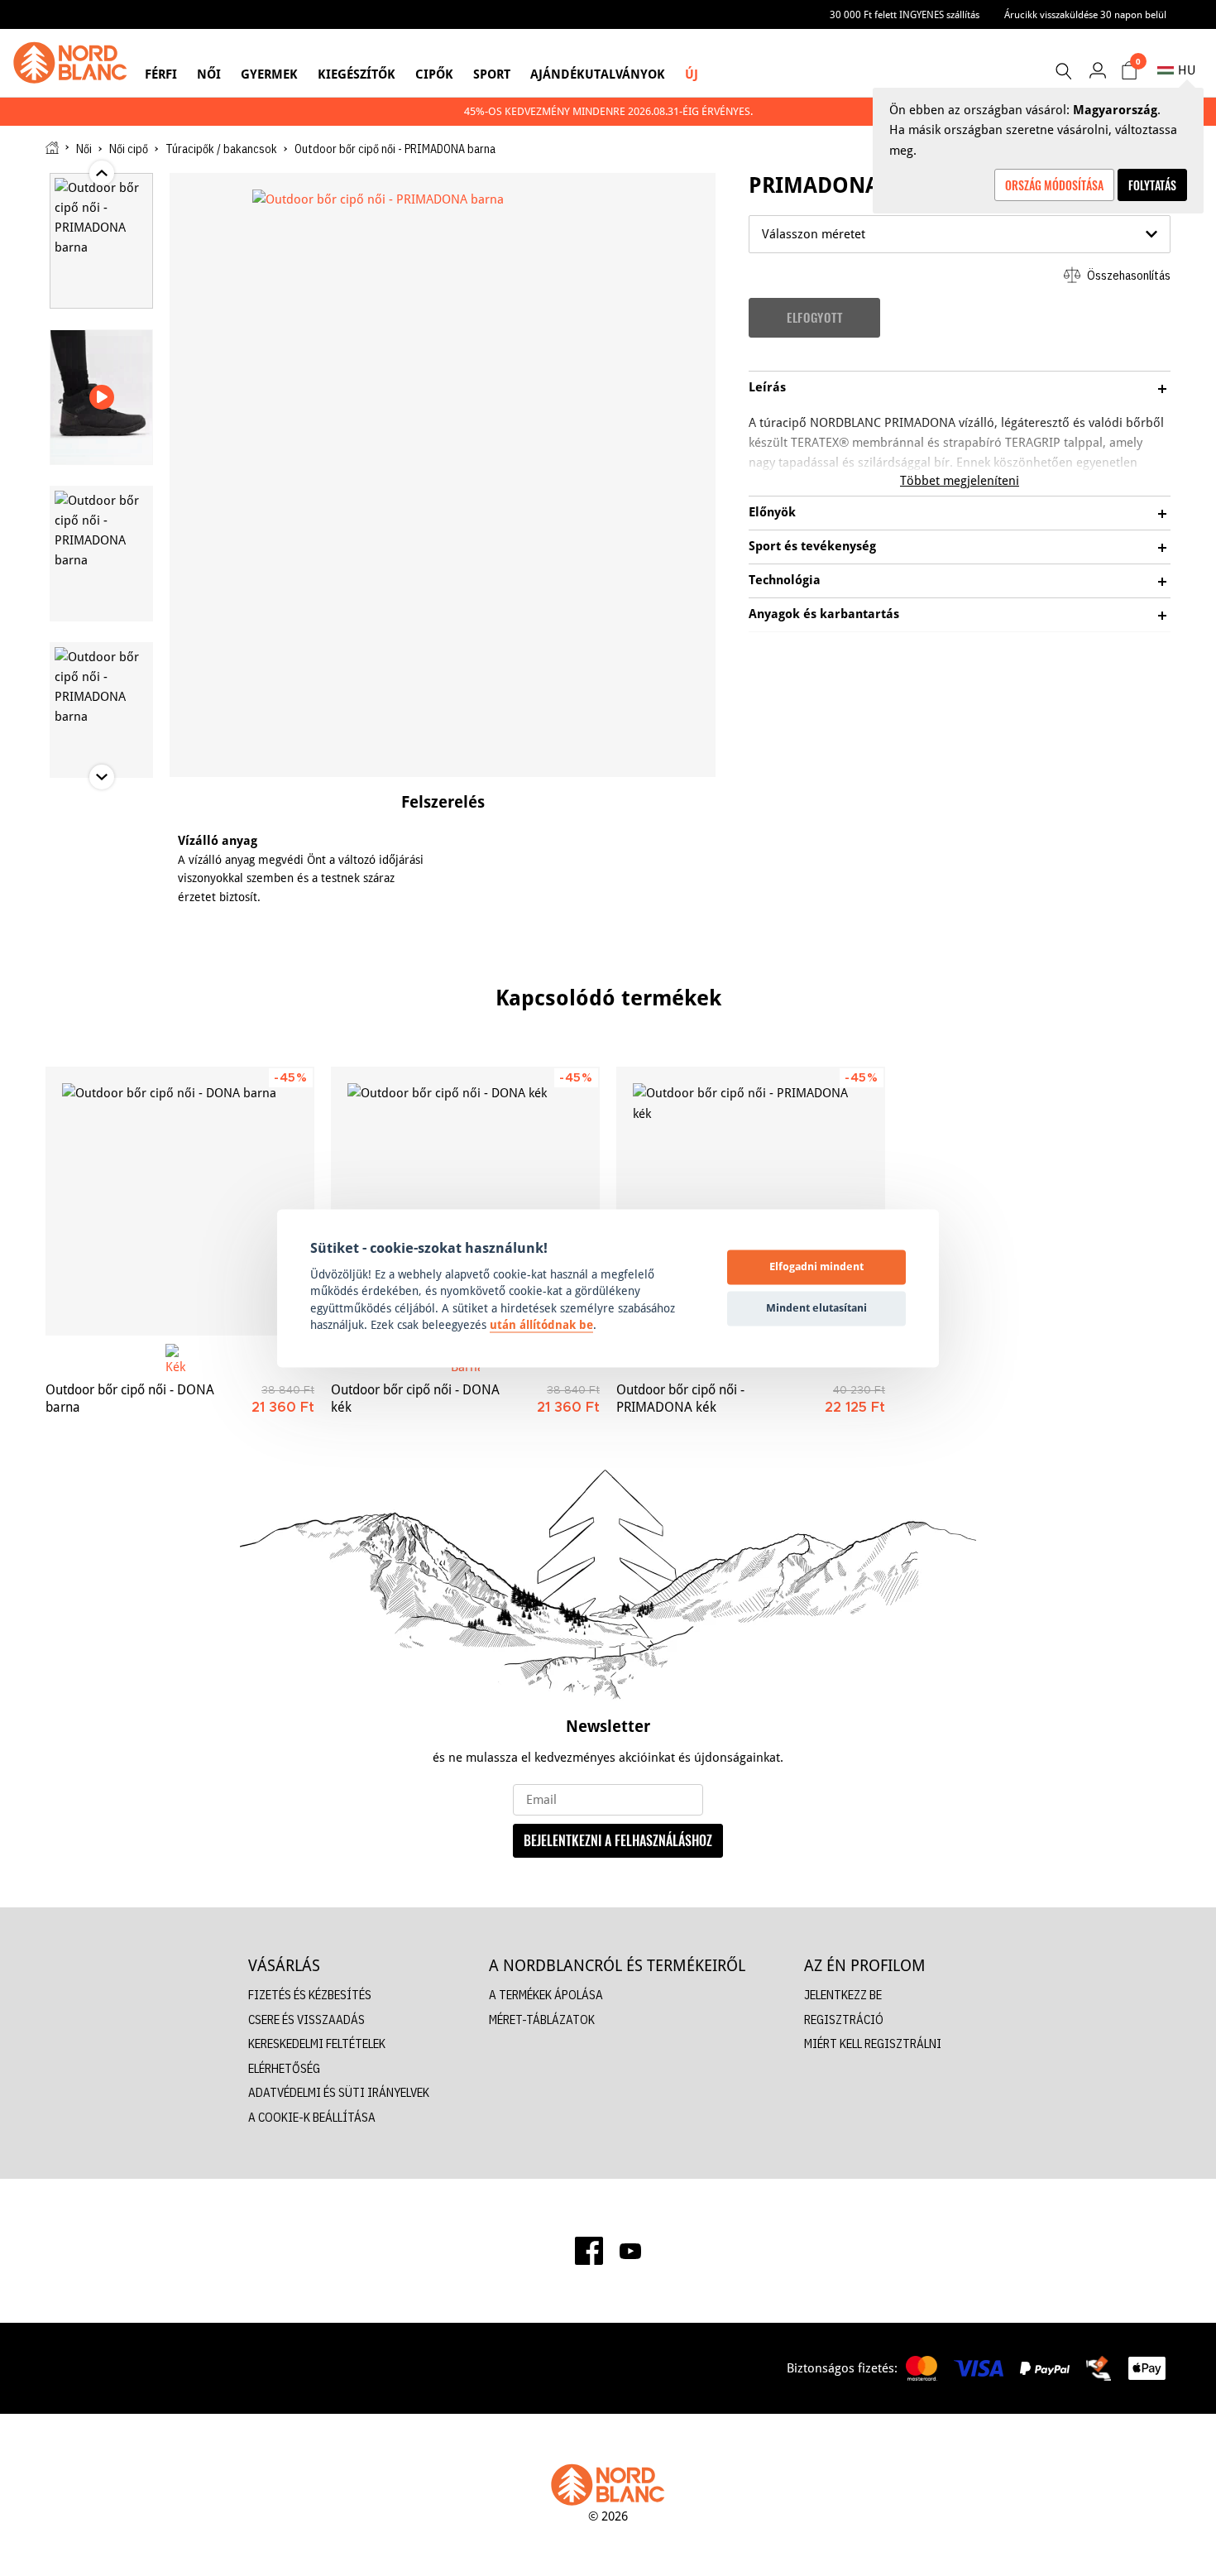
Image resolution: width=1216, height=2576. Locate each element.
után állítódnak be (541, 1326)
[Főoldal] (52, 148)
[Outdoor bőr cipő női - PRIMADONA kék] (751, 1201)
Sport (492, 74)
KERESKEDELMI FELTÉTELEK (317, 2044)
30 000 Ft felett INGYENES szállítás (905, 14)
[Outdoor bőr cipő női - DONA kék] (465, 1201)
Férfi (161, 74)
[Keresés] (1063, 71)
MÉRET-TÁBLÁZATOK (542, 2020)
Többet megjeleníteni (960, 480)
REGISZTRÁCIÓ (844, 2020)
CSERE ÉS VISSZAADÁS (306, 2020)
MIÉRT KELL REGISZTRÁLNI (873, 2044)
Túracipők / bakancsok (221, 149)
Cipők (434, 74)
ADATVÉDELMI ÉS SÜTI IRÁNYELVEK (339, 2092)
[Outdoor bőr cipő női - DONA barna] (180, 1201)
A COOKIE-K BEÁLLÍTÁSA (312, 2117)
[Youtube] (630, 2251)
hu (1187, 70)
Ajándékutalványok (598, 74)
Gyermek (269, 74)
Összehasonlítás (1127, 275)
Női (209, 74)
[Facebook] (589, 2251)
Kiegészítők (357, 74)
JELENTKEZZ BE (843, 1995)
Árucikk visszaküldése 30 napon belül (1085, 14)
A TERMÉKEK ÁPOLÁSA (546, 1995)
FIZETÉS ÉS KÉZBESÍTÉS (310, 1995)
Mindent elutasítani (816, 1308)
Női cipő (129, 149)
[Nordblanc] (70, 63)
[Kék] (180, 1358)
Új (692, 74)
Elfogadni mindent (816, 1267)
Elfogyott (814, 317)
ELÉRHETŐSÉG (284, 2068)
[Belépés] (1097, 70)
